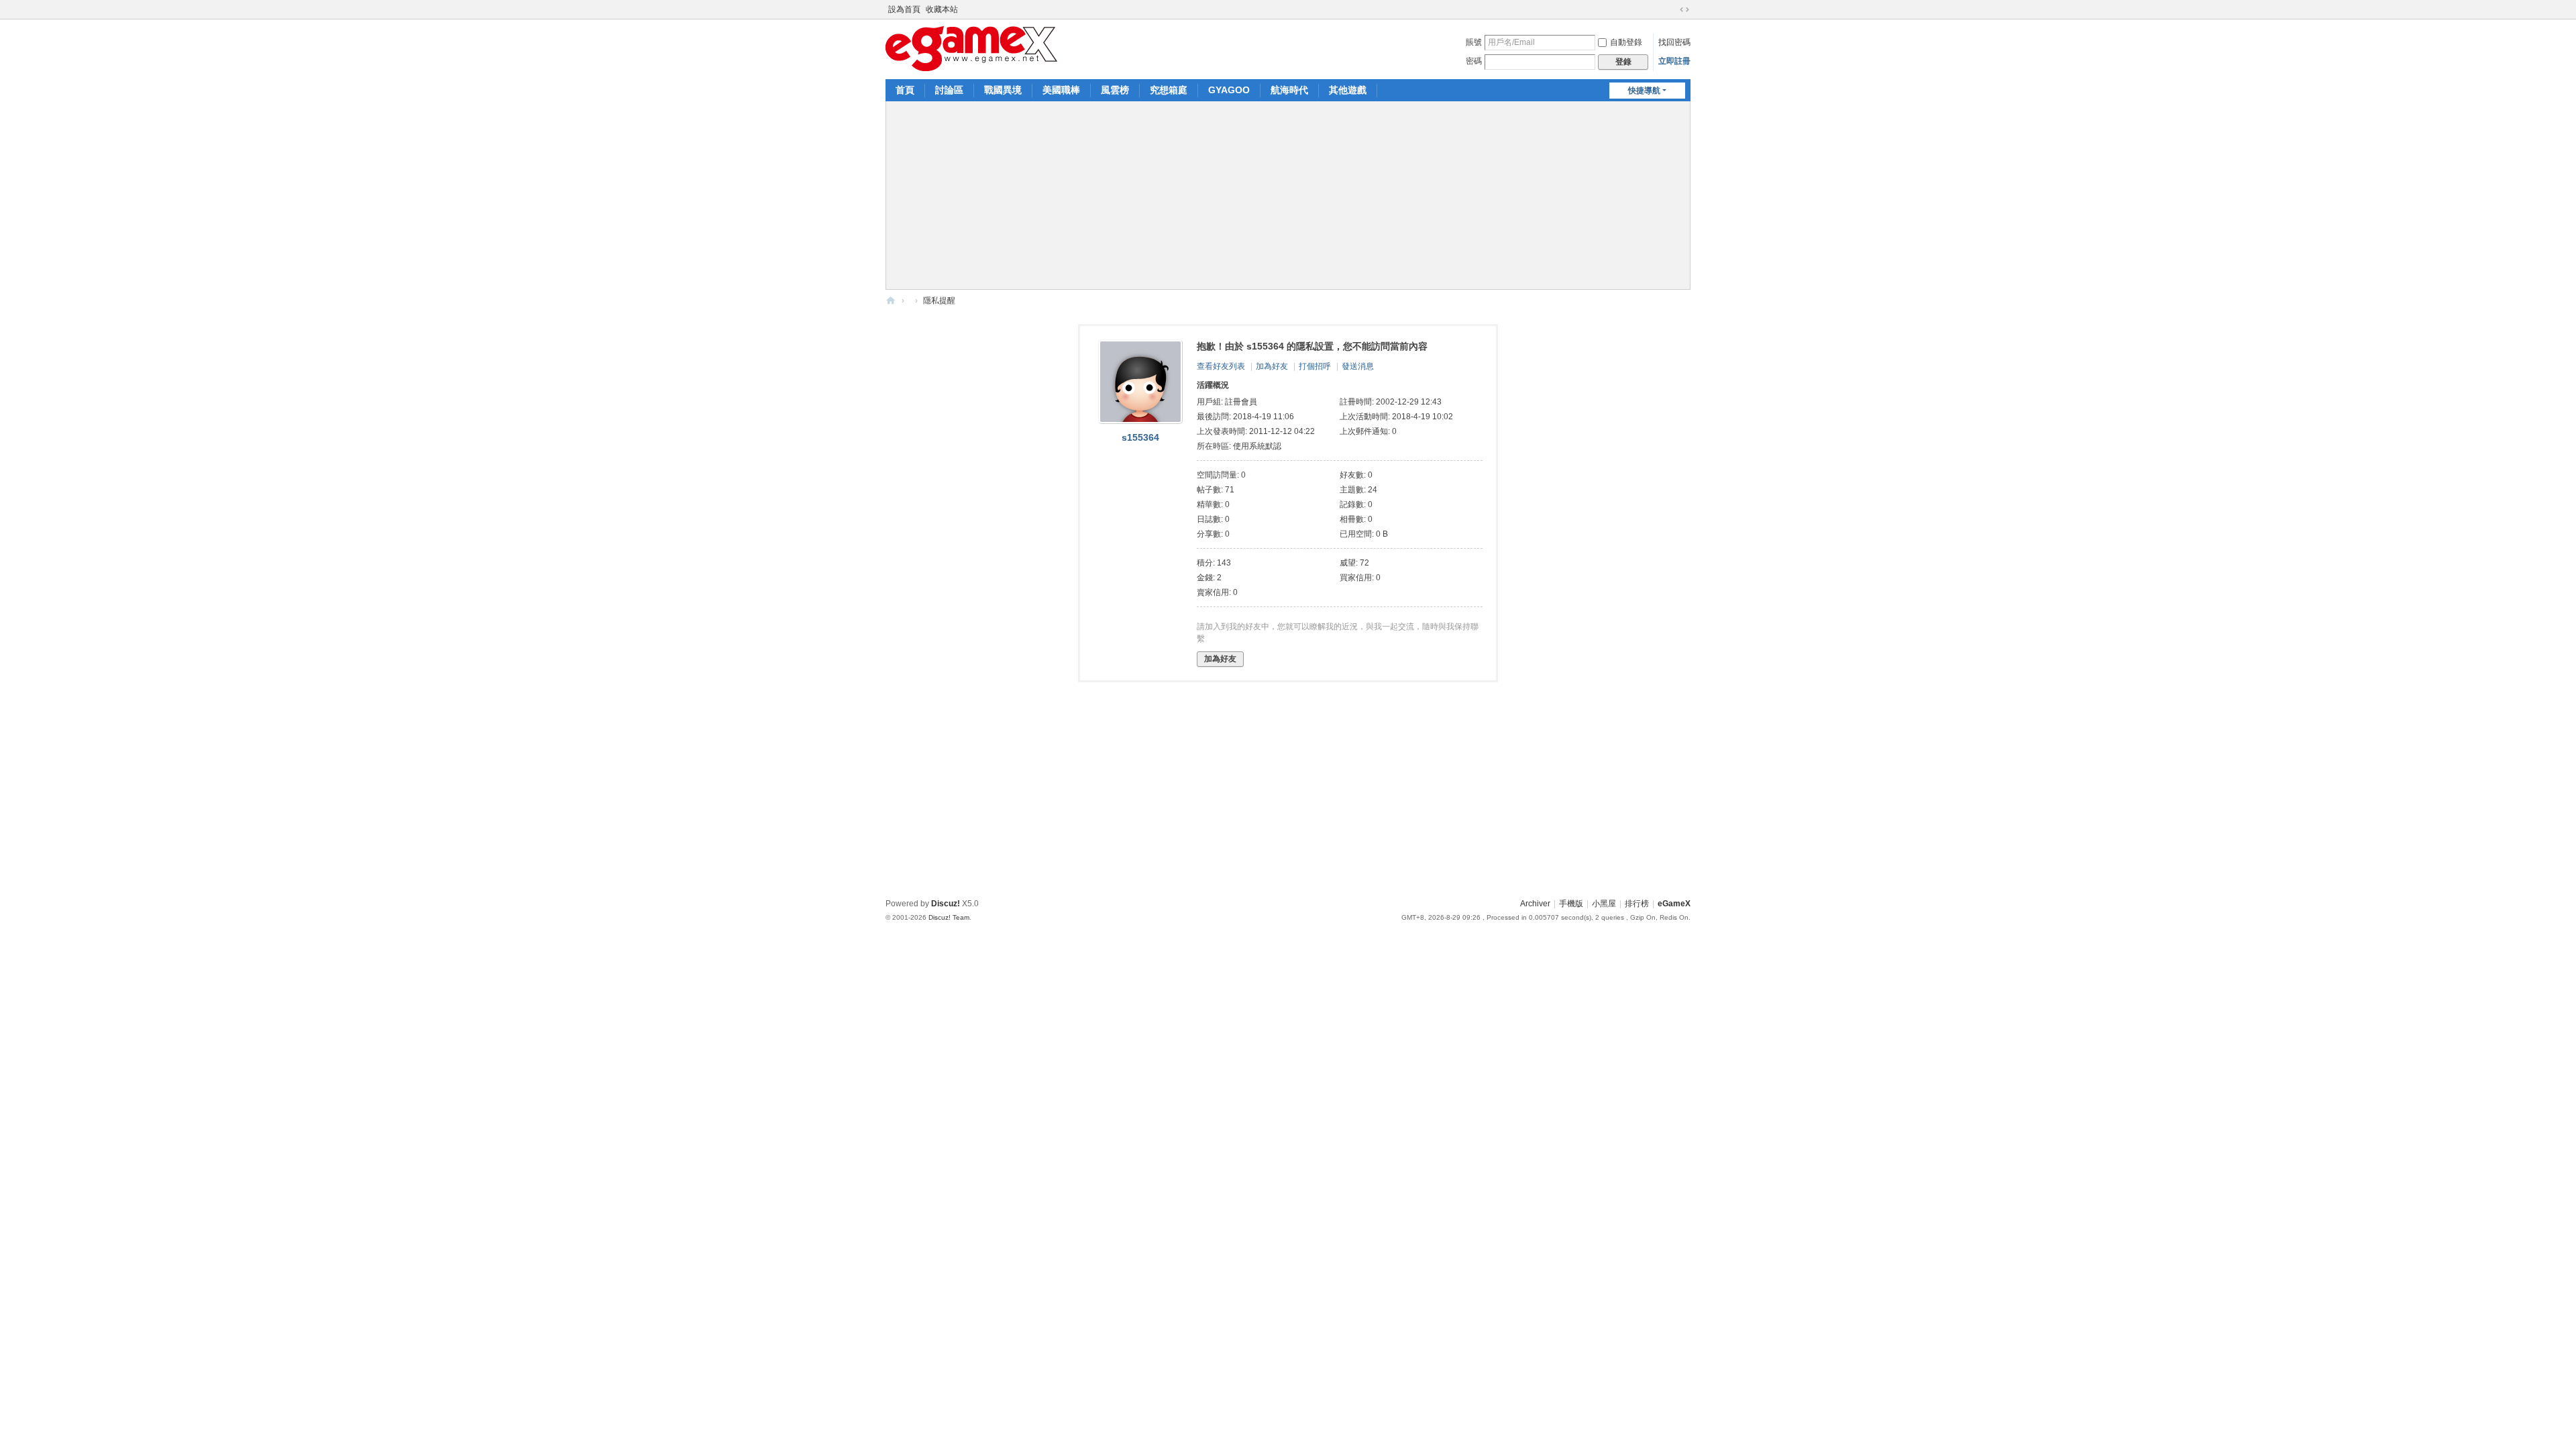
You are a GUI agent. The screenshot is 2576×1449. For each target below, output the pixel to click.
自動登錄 (1626, 42)
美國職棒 (1061, 90)
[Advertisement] (1288, 195)
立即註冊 (1674, 61)
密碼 (1474, 61)
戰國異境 (1003, 90)
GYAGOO (1229, 90)
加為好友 (1272, 366)
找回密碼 (1674, 42)
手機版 (1571, 904)
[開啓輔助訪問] (1672, 9)
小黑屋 (1604, 904)
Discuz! (946, 904)
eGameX (891, 301)
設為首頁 (904, 9)
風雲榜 (1115, 90)
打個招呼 (1315, 366)
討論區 (949, 90)
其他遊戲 (1348, 90)
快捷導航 (1644, 91)
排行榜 (1637, 904)
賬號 (1474, 42)
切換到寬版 (1684, 9)
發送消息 (1358, 366)
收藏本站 (942, 9)
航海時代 (1289, 90)
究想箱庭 (1169, 90)
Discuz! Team (949, 917)
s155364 (1140, 437)
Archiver (1535, 904)
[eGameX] (971, 48)
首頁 (905, 90)
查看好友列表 (1221, 366)
